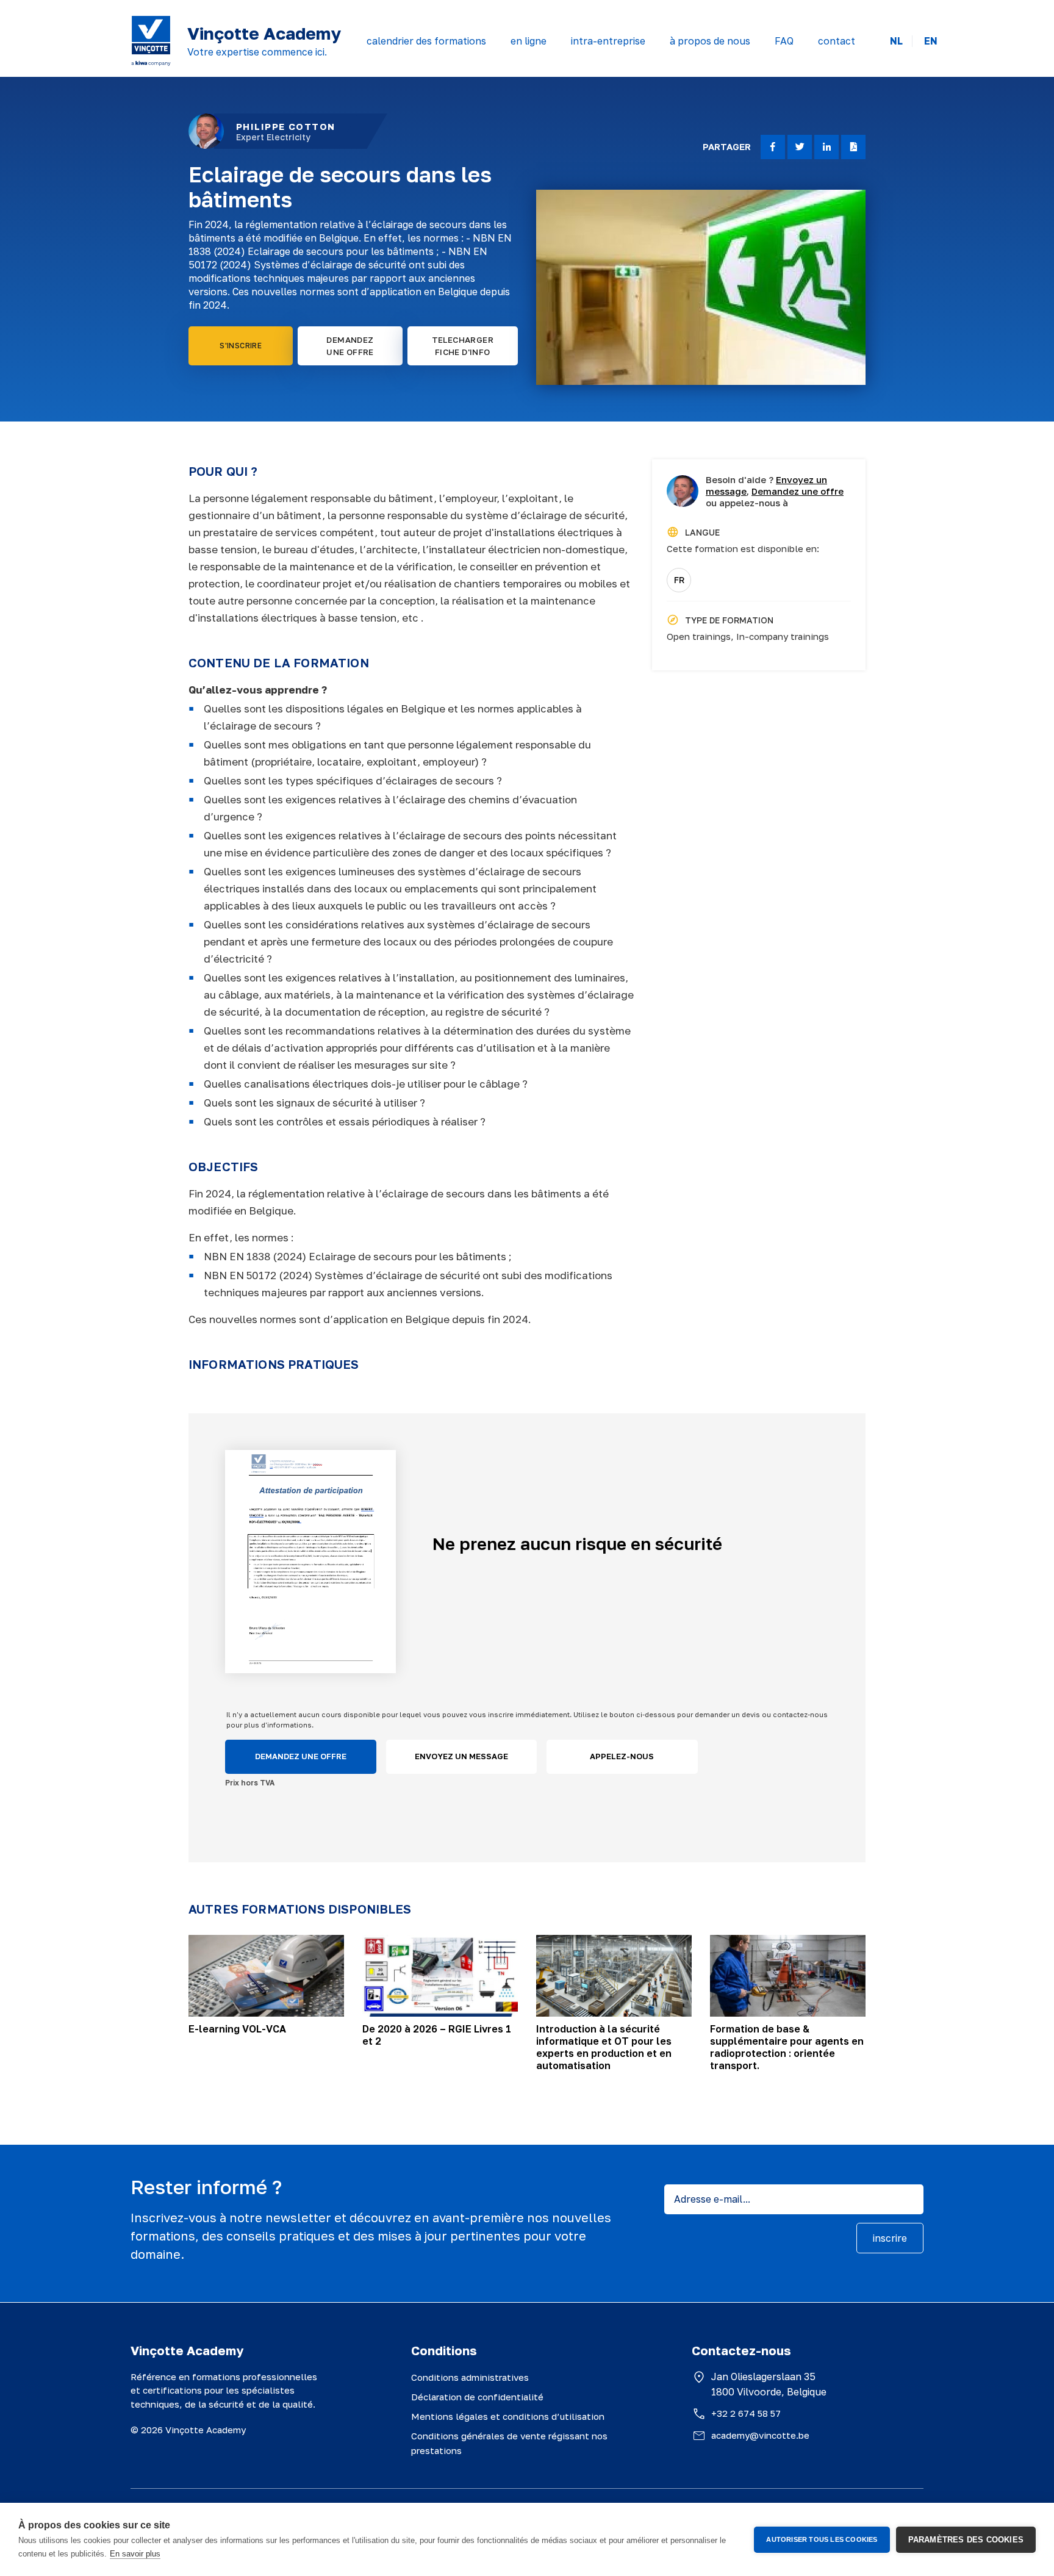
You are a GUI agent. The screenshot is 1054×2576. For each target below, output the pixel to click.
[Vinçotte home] (151, 41)
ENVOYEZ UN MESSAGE (461, 1756)
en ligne (529, 41)
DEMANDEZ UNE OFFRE (350, 346)
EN (931, 41)
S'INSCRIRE (241, 346)
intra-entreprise (608, 41)
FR (679, 580)
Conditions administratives (470, 2377)
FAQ (784, 41)
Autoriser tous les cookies (822, 2539)
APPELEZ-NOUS (622, 1756)
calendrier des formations (426, 41)
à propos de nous (710, 41)
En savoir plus (135, 2554)
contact (837, 41)
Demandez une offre (798, 491)
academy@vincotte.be (760, 2435)
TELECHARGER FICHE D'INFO (463, 346)
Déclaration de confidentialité (477, 2397)
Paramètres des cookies (966, 2540)
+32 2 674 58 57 (746, 2413)
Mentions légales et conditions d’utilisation (508, 2416)
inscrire (890, 2238)
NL (896, 41)
